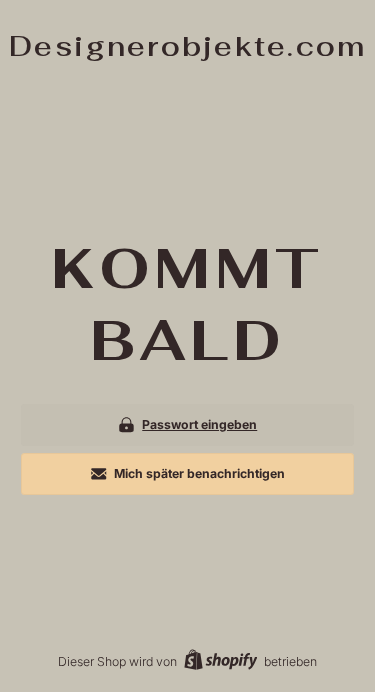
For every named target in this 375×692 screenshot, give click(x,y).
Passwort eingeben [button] (199, 424)
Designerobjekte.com (188, 46)
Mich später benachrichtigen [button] (199, 473)
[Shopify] (221, 661)
